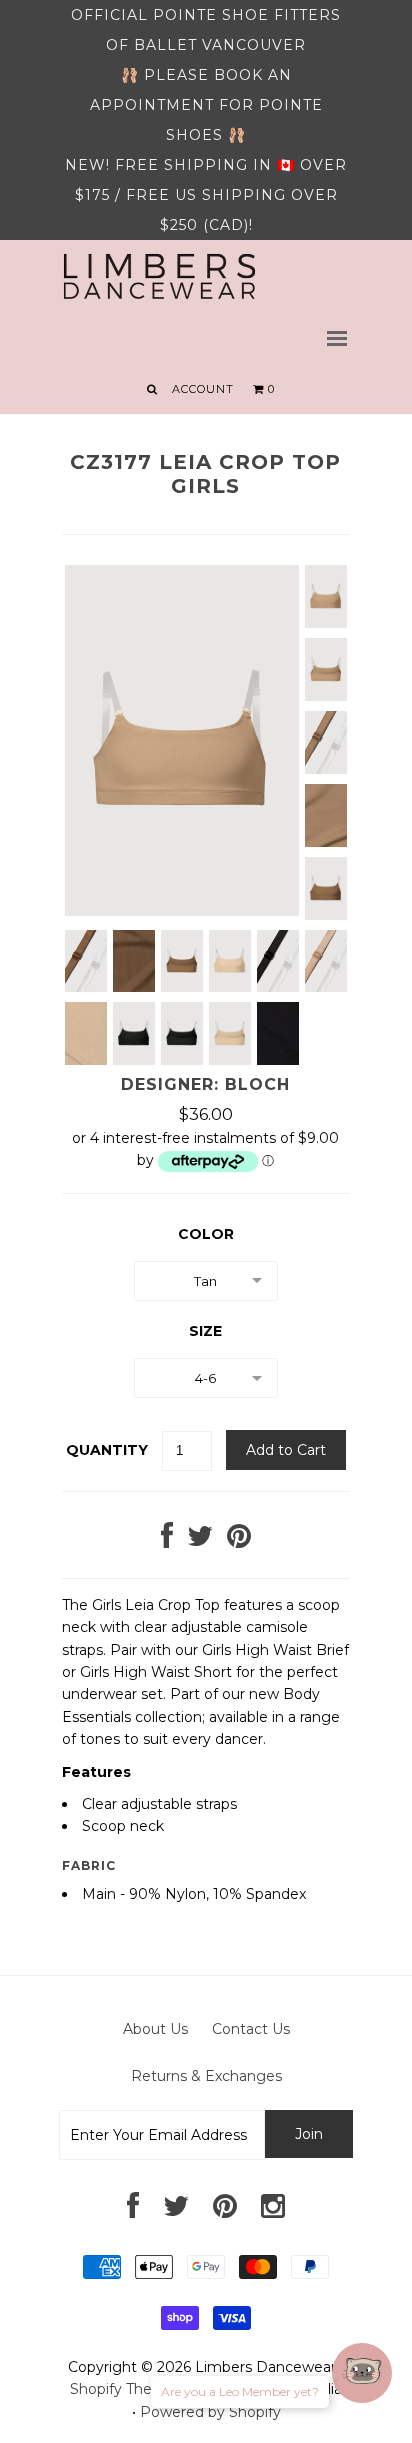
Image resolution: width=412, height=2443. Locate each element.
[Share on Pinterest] (239, 1541)
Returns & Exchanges (206, 2076)
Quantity (107, 1450)
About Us (155, 2029)
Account (203, 389)
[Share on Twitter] (200, 1541)
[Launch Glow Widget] (362, 2373)
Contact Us (251, 2029)
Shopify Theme (123, 2389)
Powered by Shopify (210, 2412)
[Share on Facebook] (167, 1541)
